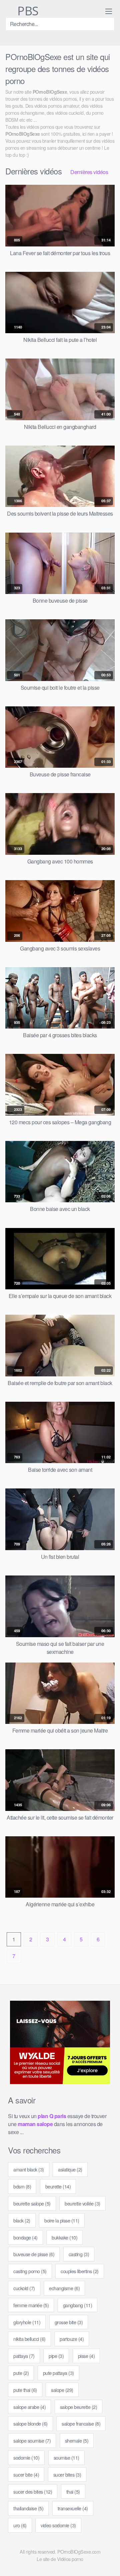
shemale (77, 2440)
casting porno (30, 2271)
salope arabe (29, 2407)
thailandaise (28, 2508)
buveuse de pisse (34, 2254)
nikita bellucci (29, 2339)
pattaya (24, 2356)
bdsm (22, 2186)
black (22, 2220)
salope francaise (81, 2423)
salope (62, 2390)
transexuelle (73, 2508)
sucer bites (67, 2474)
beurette (58, 2186)
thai (73, 2491)
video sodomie (58, 2525)
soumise (66, 2457)
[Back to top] (109, 2561)
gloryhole (27, 2322)
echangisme (64, 2288)
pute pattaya (58, 2373)
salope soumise (32, 2440)
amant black (29, 2169)
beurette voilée (82, 2203)
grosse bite (69, 2322)
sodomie (26, 2457)
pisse (86, 2356)
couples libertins (80, 2271)
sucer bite (26, 2474)
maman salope (35, 2124)
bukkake (64, 2237)
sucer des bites (33, 2491)
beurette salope (32, 2203)
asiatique (70, 2169)
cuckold (24, 2288)
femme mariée (31, 2305)
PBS (27, 11)
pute (21, 2373)
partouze (72, 2339)
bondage (25, 2237)
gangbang (78, 2305)
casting (79, 2254)
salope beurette (79, 2407)
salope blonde (30, 2423)
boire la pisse (62, 2220)
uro (20, 2525)
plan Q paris (52, 2116)
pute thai (25, 2390)
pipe (56, 2356)
